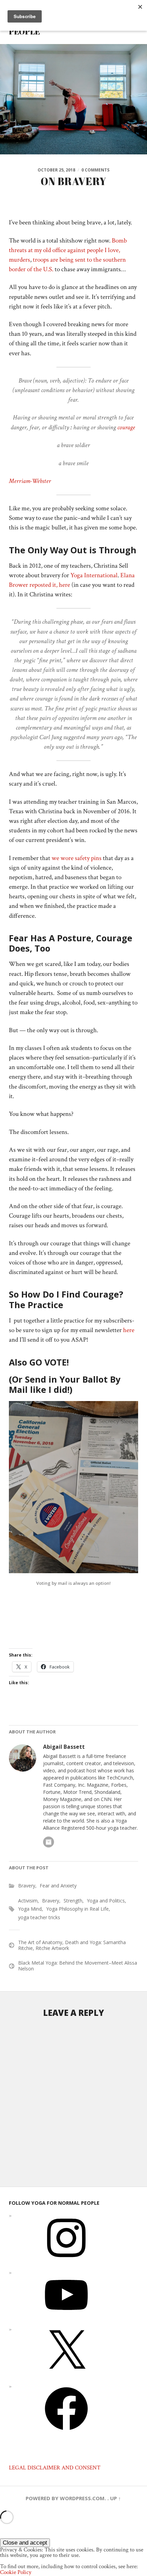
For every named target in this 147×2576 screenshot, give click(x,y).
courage (127, 427)
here (129, 1330)
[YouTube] (66, 2319)
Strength (73, 1901)
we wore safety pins (77, 858)
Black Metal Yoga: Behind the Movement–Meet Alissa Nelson (78, 1966)
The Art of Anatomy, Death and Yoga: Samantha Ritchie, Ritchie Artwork (72, 1945)
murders (19, 260)
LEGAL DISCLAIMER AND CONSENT (55, 2468)
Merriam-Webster (30, 481)
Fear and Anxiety (58, 1886)
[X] (66, 2376)
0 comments (95, 170)
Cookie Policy (16, 2572)
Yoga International (94, 575)
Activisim (28, 1901)
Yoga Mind (30, 1909)
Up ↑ (116, 2498)
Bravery (27, 1886)
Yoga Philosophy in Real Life (77, 1909)
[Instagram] (66, 2262)
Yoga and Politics (106, 1901)
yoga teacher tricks (39, 1917)
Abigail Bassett (64, 1747)
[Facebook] (66, 2433)
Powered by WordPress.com (65, 2498)
